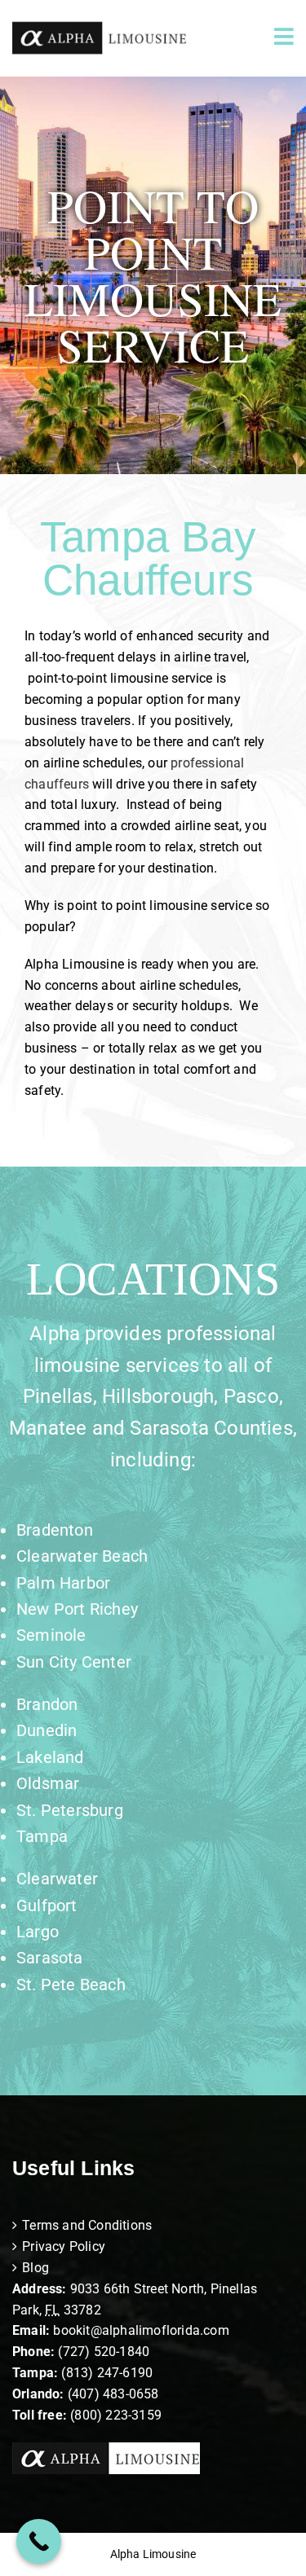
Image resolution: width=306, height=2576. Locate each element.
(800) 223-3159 (116, 2415)
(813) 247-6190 (107, 2373)
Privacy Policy (64, 2246)
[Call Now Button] (39, 2541)
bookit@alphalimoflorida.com (140, 2330)
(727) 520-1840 (104, 2352)
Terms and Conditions (87, 2225)
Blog (35, 2268)
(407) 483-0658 (113, 2394)
